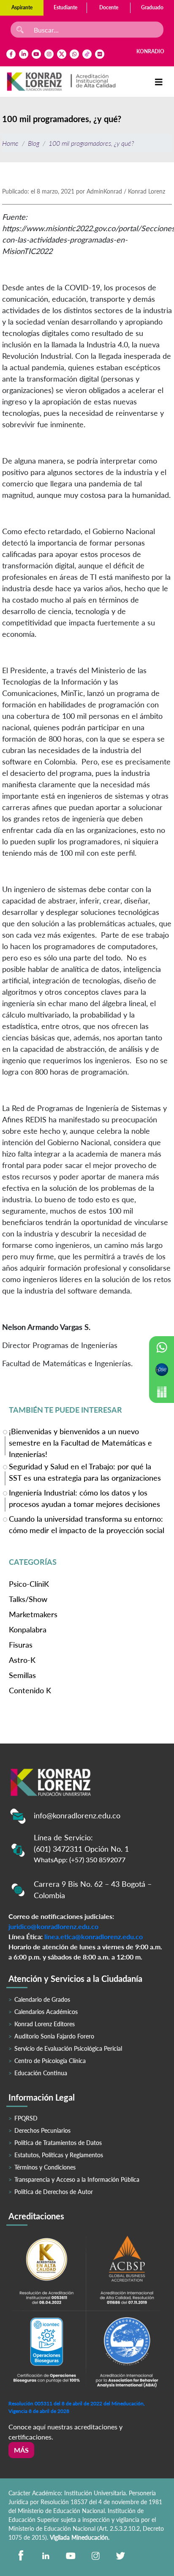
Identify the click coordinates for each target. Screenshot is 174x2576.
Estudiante (65, 7)
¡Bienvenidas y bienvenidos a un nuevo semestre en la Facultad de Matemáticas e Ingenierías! (80, 1442)
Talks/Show (28, 1599)
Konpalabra (28, 1629)
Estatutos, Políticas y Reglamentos (59, 2155)
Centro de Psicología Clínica (50, 2061)
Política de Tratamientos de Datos (58, 2143)
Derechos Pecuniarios (42, 2130)
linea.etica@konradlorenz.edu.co (94, 1936)
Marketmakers (33, 1614)
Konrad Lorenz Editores (45, 2024)
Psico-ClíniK (29, 1584)
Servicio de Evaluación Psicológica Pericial (68, 2048)
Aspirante (22, 7)
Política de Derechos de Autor (54, 2192)
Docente (109, 7)
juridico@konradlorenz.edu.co (53, 1926)
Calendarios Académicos (46, 2012)
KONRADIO (150, 51)
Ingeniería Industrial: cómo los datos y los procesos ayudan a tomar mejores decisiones (84, 1498)
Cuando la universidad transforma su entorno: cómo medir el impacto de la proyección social (87, 1524)
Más (21, 2450)
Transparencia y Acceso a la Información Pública (77, 2179)
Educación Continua (41, 2073)
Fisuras (21, 1645)
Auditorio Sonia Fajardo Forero (54, 2036)
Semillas (22, 1675)
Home (10, 143)
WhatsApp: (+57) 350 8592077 (80, 1860)
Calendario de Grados (42, 1999)
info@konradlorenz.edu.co (77, 1815)
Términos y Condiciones (45, 2167)
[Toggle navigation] (159, 82)
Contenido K (30, 1690)
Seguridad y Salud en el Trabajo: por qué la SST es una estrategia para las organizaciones (85, 1472)
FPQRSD (26, 2118)
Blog (34, 143)
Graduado (152, 7)
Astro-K (22, 1660)
